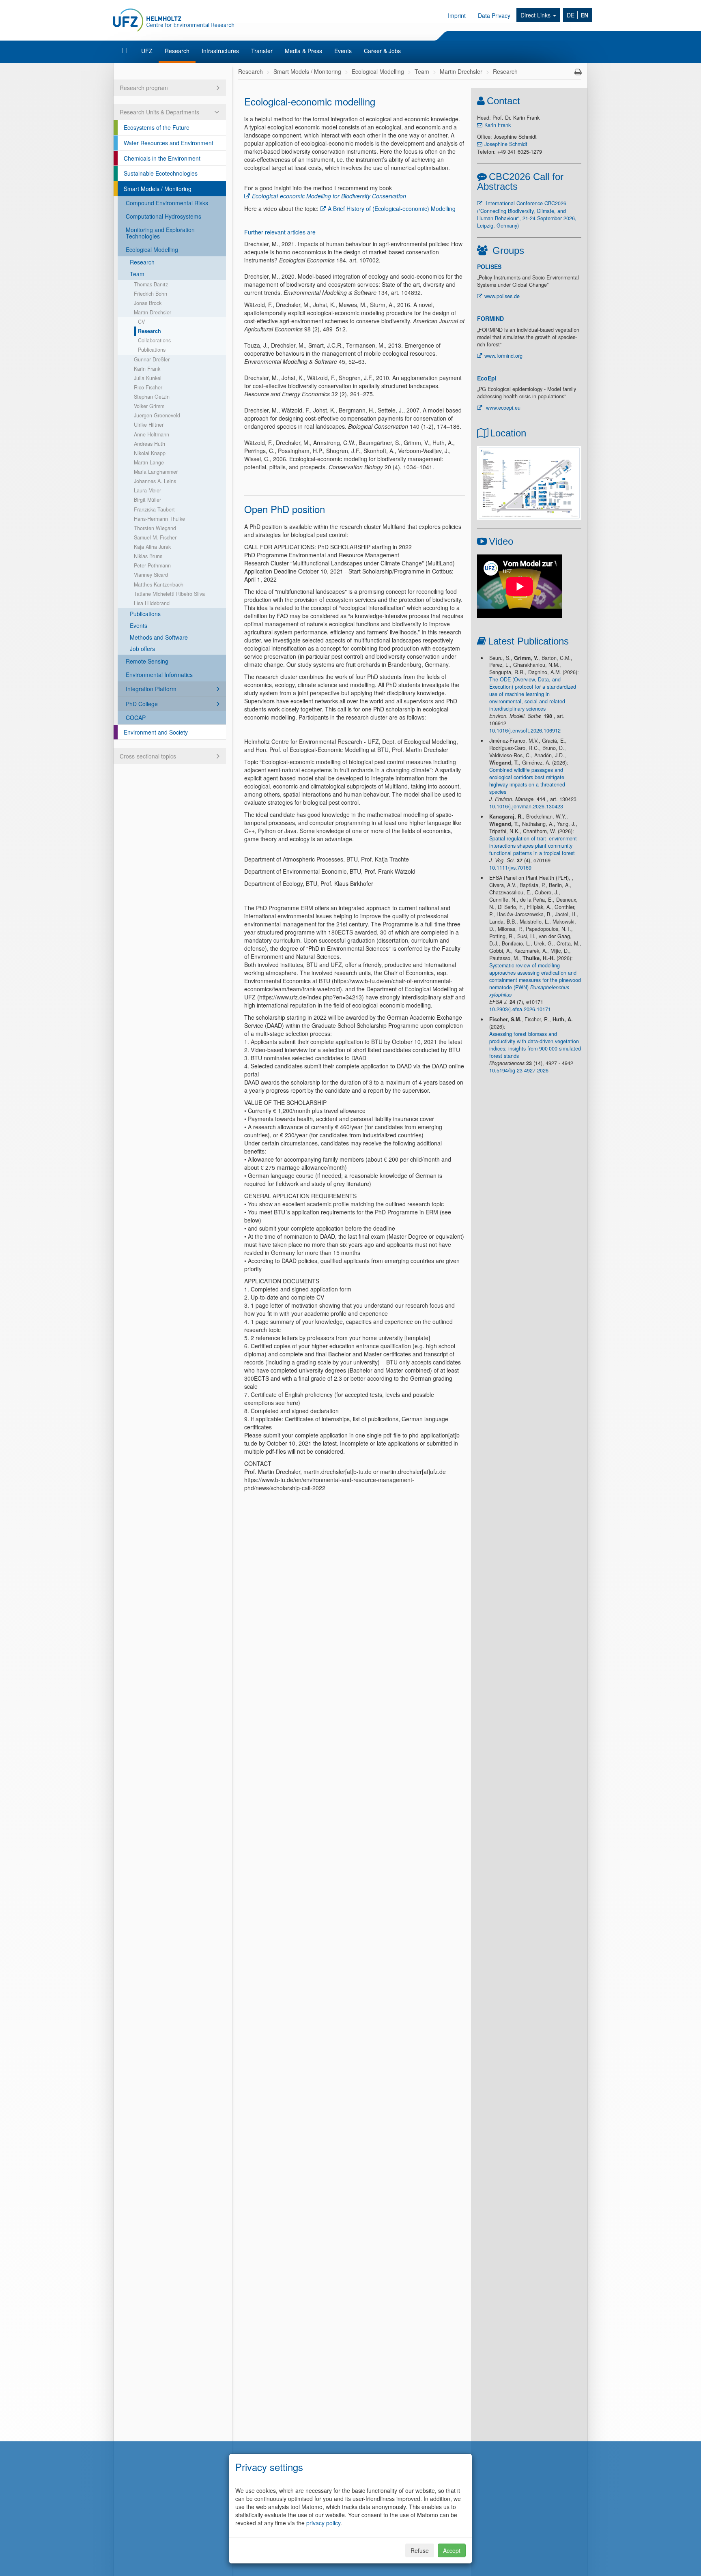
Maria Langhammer (156, 472)
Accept (452, 2550)
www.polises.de (502, 296)
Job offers (142, 649)
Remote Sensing (147, 661)
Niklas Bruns (148, 556)
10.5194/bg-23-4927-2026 (519, 1070)
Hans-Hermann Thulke (159, 519)
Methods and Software (159, 637)
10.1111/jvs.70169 (510, 868)
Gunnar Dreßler (152, 359)
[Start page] (125, 51)
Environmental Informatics (159, 675)
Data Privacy (494, 15)
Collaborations (154, 340)
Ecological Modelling (152, 249)
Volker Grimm (149, 406)
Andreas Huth (149, 444)
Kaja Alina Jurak (152, 547)
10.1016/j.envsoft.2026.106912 (525, 730)
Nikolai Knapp (150, 453)
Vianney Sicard (151, 575)
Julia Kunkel (148, 378)
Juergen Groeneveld (157, 415)
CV (141, 322)
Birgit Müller (147, 500)
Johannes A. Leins (155, 481)
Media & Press (303, 51)
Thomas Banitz (151, 284)
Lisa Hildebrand (152, 603)
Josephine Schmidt (506, 144)
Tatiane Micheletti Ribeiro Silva (169, 594)
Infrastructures (220, 51)
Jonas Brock (148, 303)
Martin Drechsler (153, 312)
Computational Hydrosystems (163, 216)
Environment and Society (156, 732)
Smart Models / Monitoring (158, 189)
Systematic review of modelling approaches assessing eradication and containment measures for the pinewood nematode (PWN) (535, 980)
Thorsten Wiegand (155, 528)
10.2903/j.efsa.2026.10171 (520, 1009)
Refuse (420, 2550)
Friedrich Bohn (151, 294)
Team (137, 274)
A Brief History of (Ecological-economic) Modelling (392, 208)
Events (343, 51)
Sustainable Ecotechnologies (161, 173)
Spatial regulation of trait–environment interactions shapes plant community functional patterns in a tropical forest (533, 846)
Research (177, 51)
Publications (152, 350)
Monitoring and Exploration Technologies (160, 233)
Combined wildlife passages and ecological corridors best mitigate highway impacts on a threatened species (527, 781)
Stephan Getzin (152, 397)
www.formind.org (503, 356)
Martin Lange (149, 462)
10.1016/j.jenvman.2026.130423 (526, 806)
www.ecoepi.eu (502, 408)
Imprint (457, 15)
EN (584, 15)
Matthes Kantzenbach (159, 584)
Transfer (262, 51)
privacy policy (323, 2523)
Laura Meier (147, 490)
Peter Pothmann (152, 565)
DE (571, 15)
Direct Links (536, 15)
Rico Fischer (148, 387)
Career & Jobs (382, 51)
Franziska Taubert (154, 509)
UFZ (147, 51)
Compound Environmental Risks (167, 203)
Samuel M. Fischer (155, 537)
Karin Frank (147, 369)
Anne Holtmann (152, 434)
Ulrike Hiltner (149, 425)
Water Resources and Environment (169, 143)
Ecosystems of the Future (157, 127)
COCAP (136, 718)
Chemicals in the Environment (162, 158)
